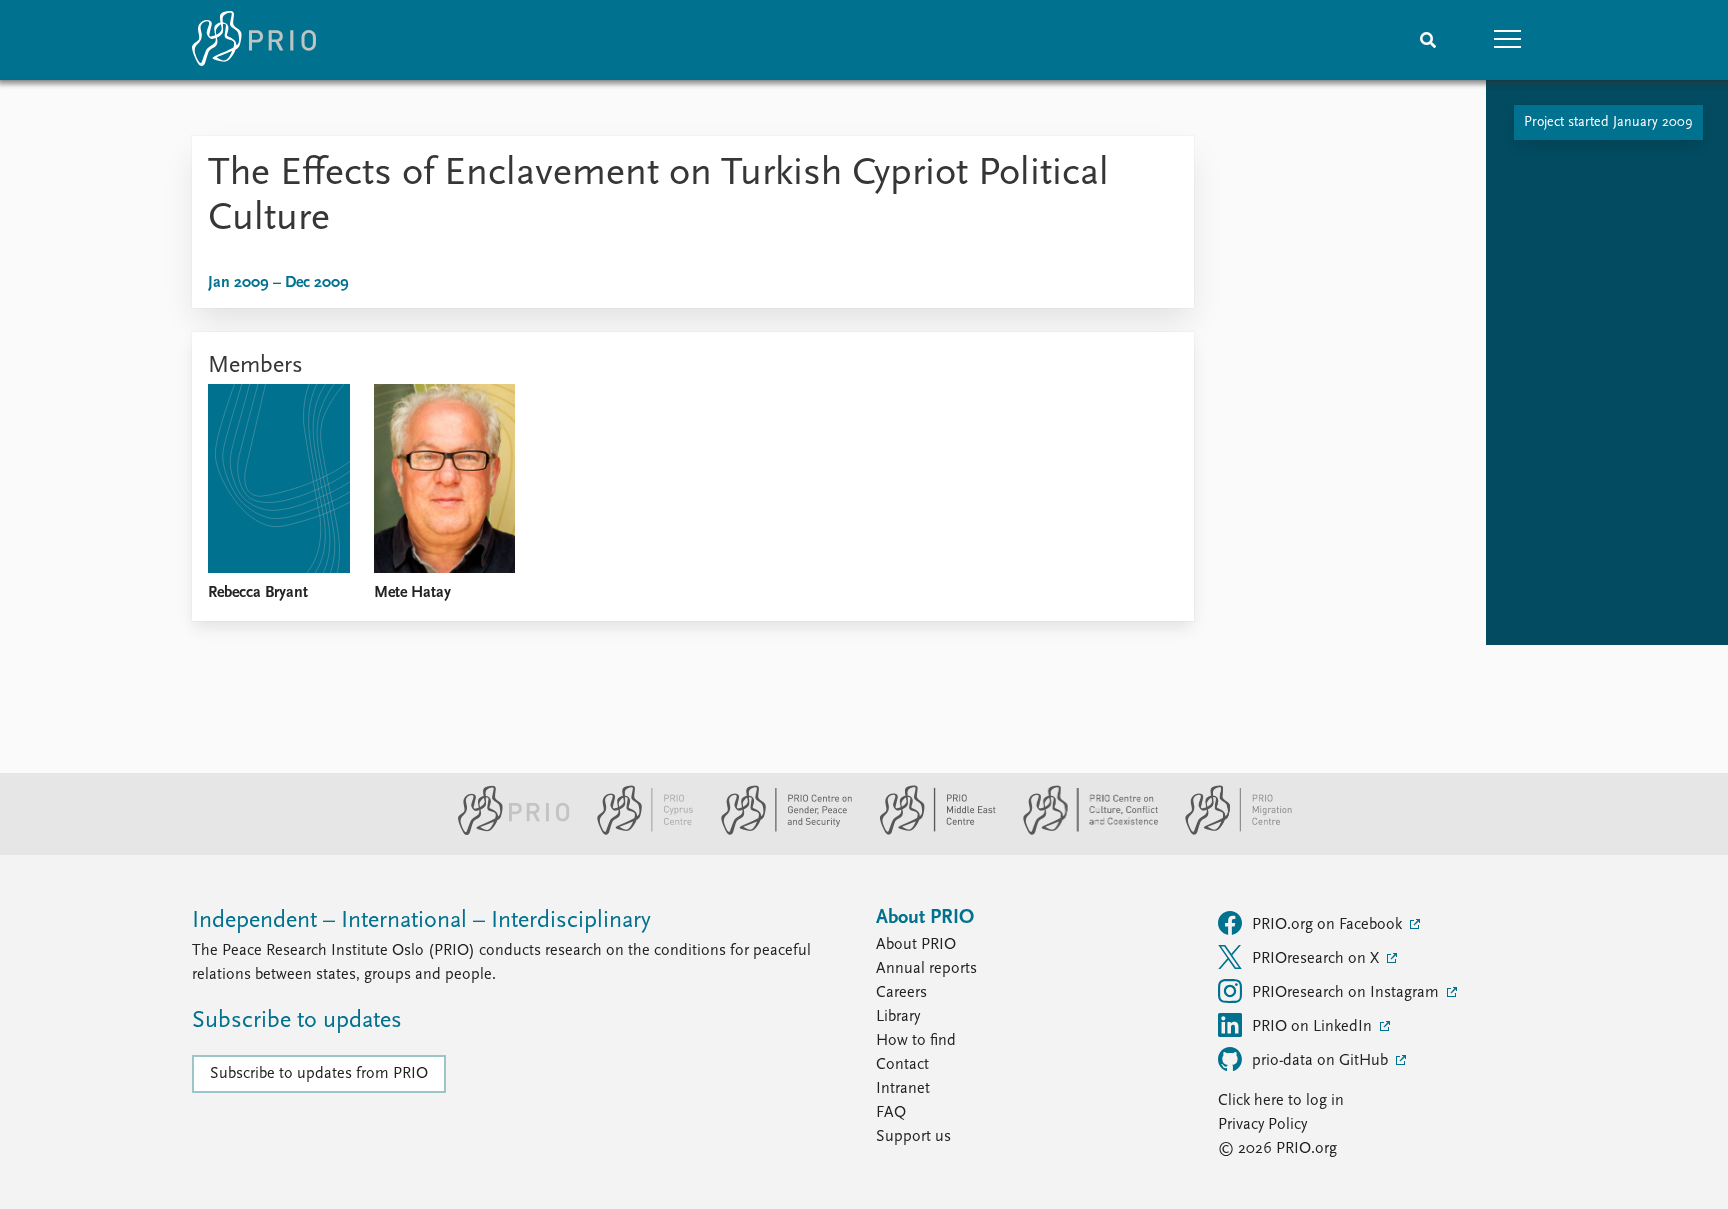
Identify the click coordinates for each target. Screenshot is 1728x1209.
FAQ (891, 1113)
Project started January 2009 (1608, 122)
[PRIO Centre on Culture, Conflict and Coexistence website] (1082, 831)
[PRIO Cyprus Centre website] (637, 831)
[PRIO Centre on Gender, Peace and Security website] (778, 831)
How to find (916, 1041)
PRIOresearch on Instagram (1347, 993)
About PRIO (916, 945)
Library (898, 1017)
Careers (901, 993)
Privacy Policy (1262, 1125)
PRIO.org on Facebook (1329, 925)
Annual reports (926, 969)
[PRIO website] (505, 831)
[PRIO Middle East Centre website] (929, 831)
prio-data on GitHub (1322, 1061)
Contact (902, 1065)
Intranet (903, 1089)
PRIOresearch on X (1317, 959)
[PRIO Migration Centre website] (1228, 831)
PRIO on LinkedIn (1314, 1027)
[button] (1508, 40)
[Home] (254, 40)
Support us (913, 1137)
